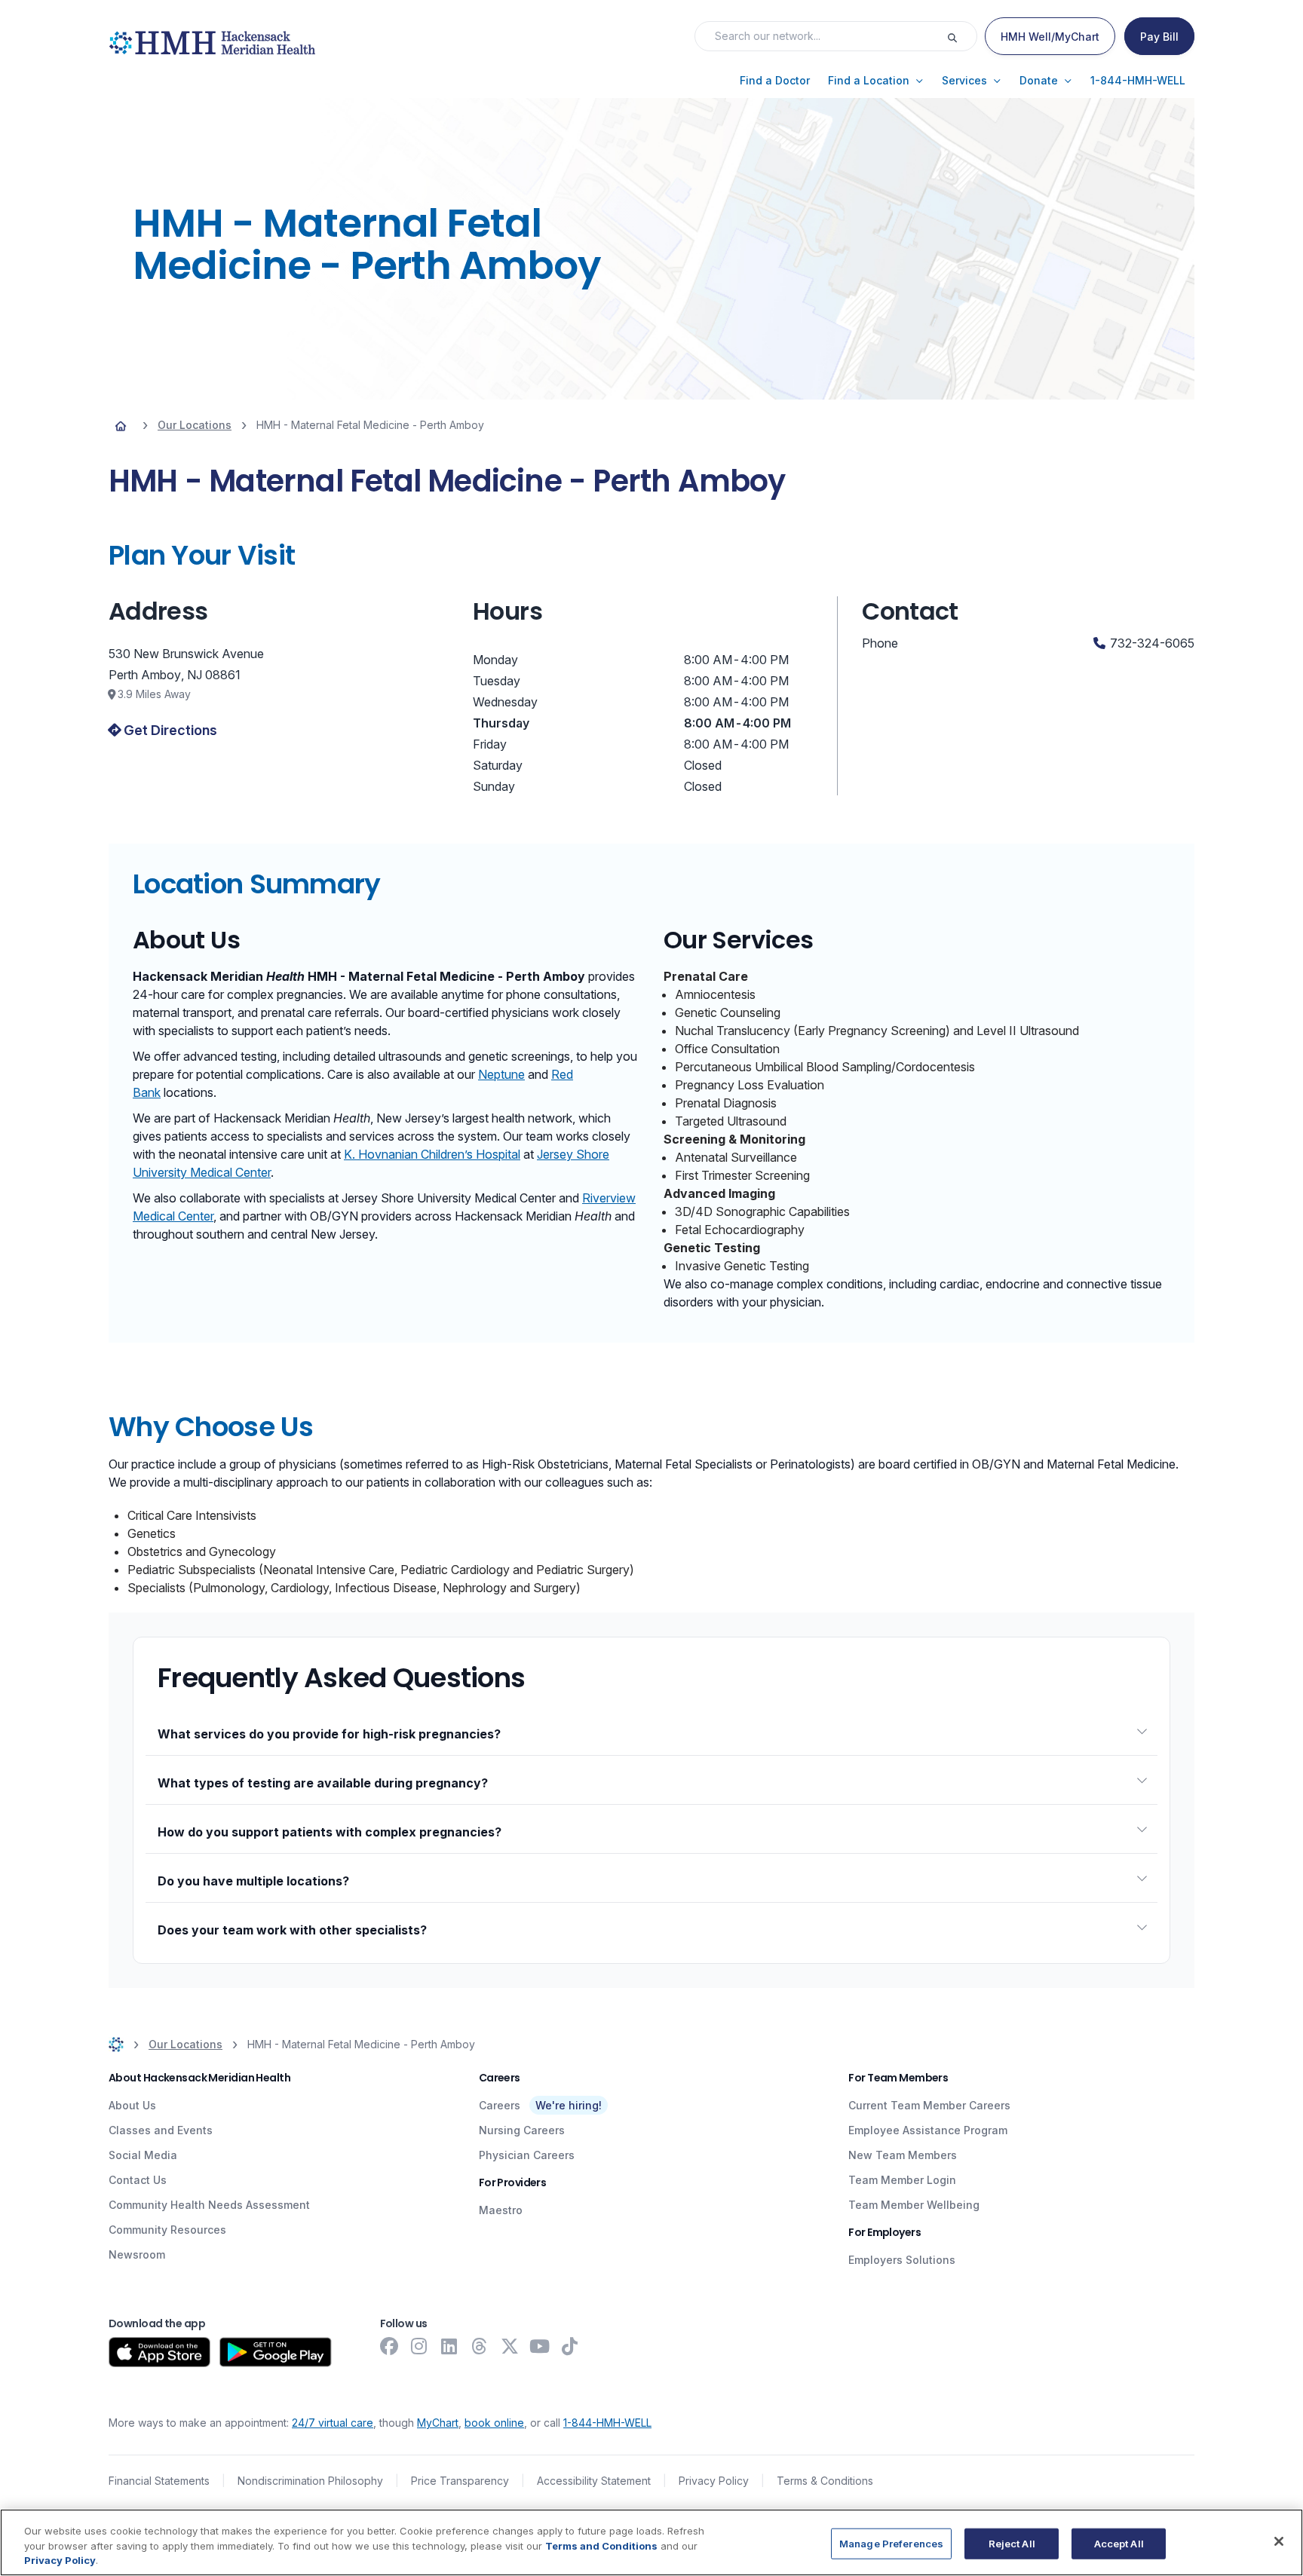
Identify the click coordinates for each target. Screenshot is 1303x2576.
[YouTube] (540, 2346)
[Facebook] (389, 2346)
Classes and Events (161, 2130)
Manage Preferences (891, 2543)
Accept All (1119, 2543)
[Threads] (480, 2346)
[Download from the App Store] (159, 2352)
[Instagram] (419, 2346)
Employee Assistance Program (928, 2130)
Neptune (501, 1074)
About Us (132, 2105)
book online (494, 2423)
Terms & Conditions (825, 2481)
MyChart (438, 2423)
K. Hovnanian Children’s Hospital (432, 1154)
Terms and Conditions (601, 2546)
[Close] (1279, 2541)
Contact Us (138, 2180)
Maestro (501, 2210)
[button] (775, 81)
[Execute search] (961, 36)
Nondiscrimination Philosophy (310, 2481)
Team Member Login (902, 2180)
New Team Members (903, 2155)
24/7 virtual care (333, 2423)
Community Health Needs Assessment (209, 2205)
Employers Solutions (902, 2260)
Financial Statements (159, 2481)
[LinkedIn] (449, 2346)
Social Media (143, 2155)
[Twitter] (510, 2346)
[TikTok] (570, 2346)
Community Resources (167, 2230)
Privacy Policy (714, 2481)
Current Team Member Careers (929, 2105)
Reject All (1012, 2543)
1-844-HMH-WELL (607, 2423)
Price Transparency (460, 2481)
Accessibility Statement (594, 2481)
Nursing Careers (522, 2130)
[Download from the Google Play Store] (276, 2352)
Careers (500, 2105)
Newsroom (137, 2254)
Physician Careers (527, 2155)
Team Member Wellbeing (914, 2205)
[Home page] (121, 425)
